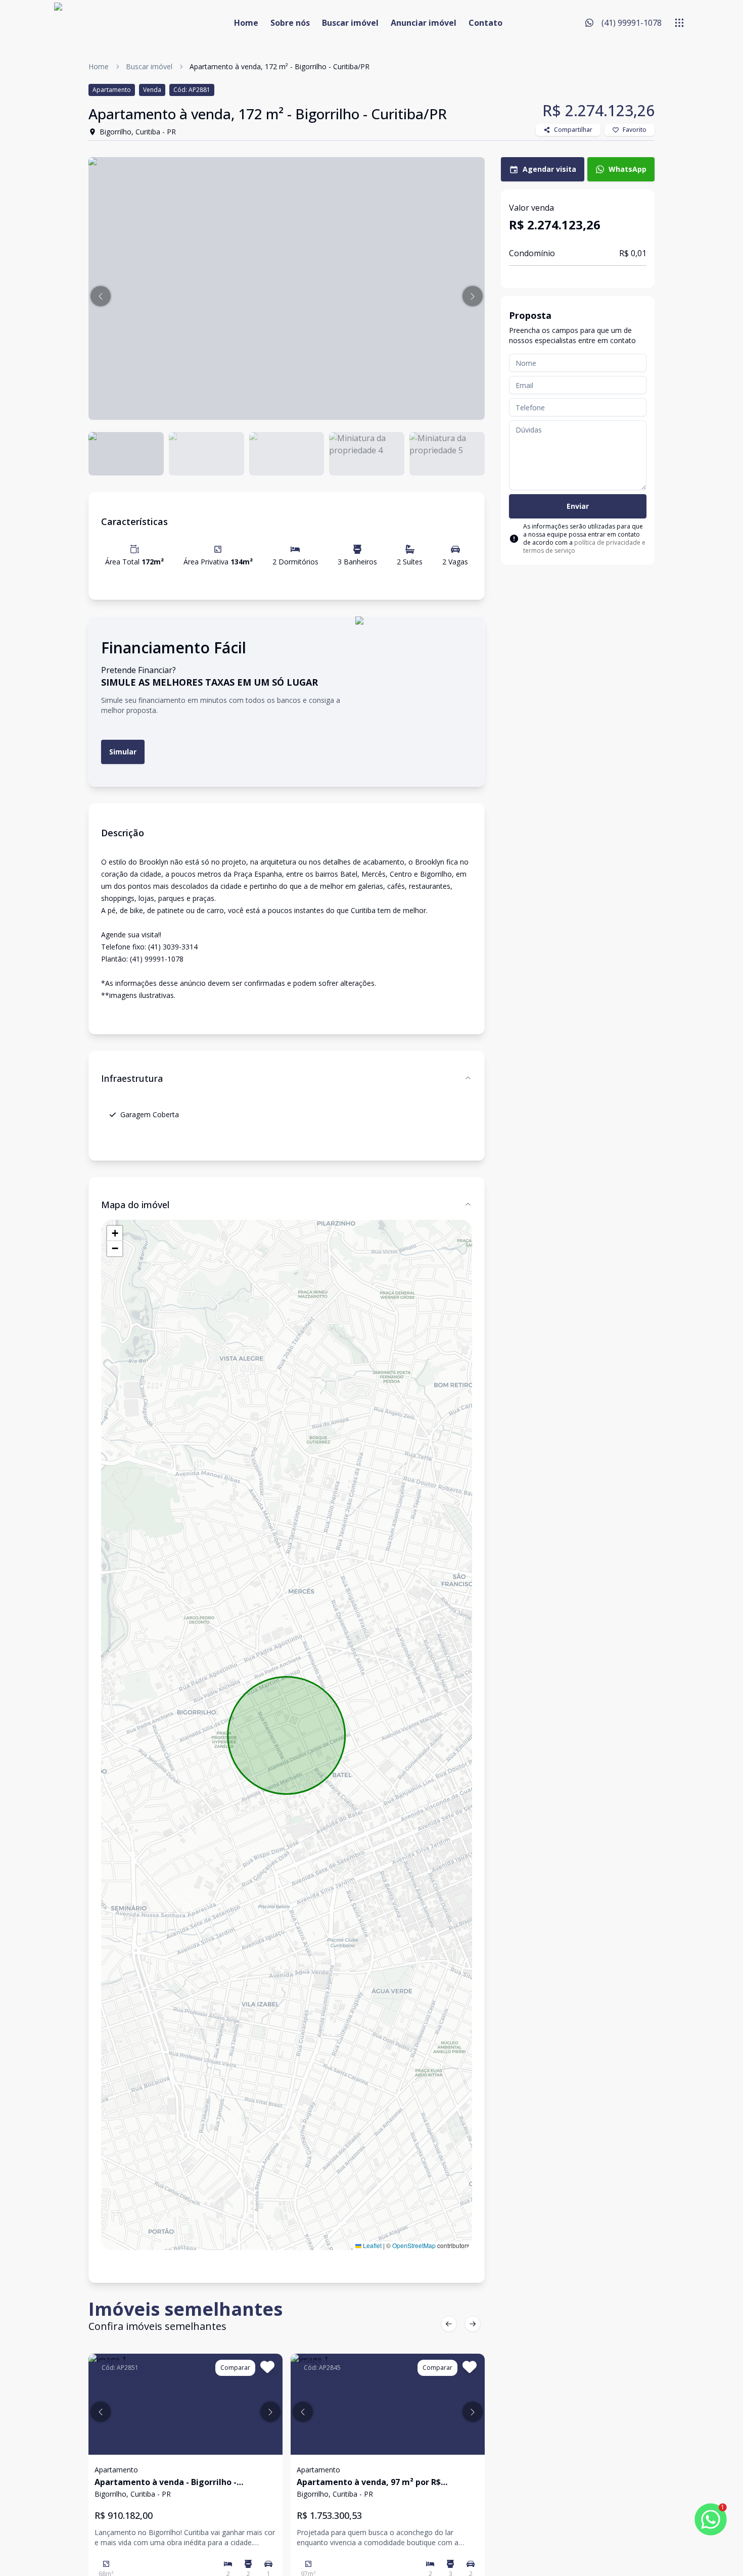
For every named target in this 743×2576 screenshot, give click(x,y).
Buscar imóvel (350, 23)
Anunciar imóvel (424, 23)
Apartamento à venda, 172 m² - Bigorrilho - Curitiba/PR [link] (280, 66)
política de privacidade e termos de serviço (584, 546)
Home (246, 23)
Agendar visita (549, 169)
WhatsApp (628, 169)
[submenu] (679, 23)
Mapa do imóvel (135, 1205)
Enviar (578, 506)
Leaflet (371, 2245)
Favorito (635, 130)
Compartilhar (573, 130)
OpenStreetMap (414, 2245)
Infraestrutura (132, 1078)
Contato (485, 23)
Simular (123, 752)
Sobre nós (290, 23)
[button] (101, 296)
